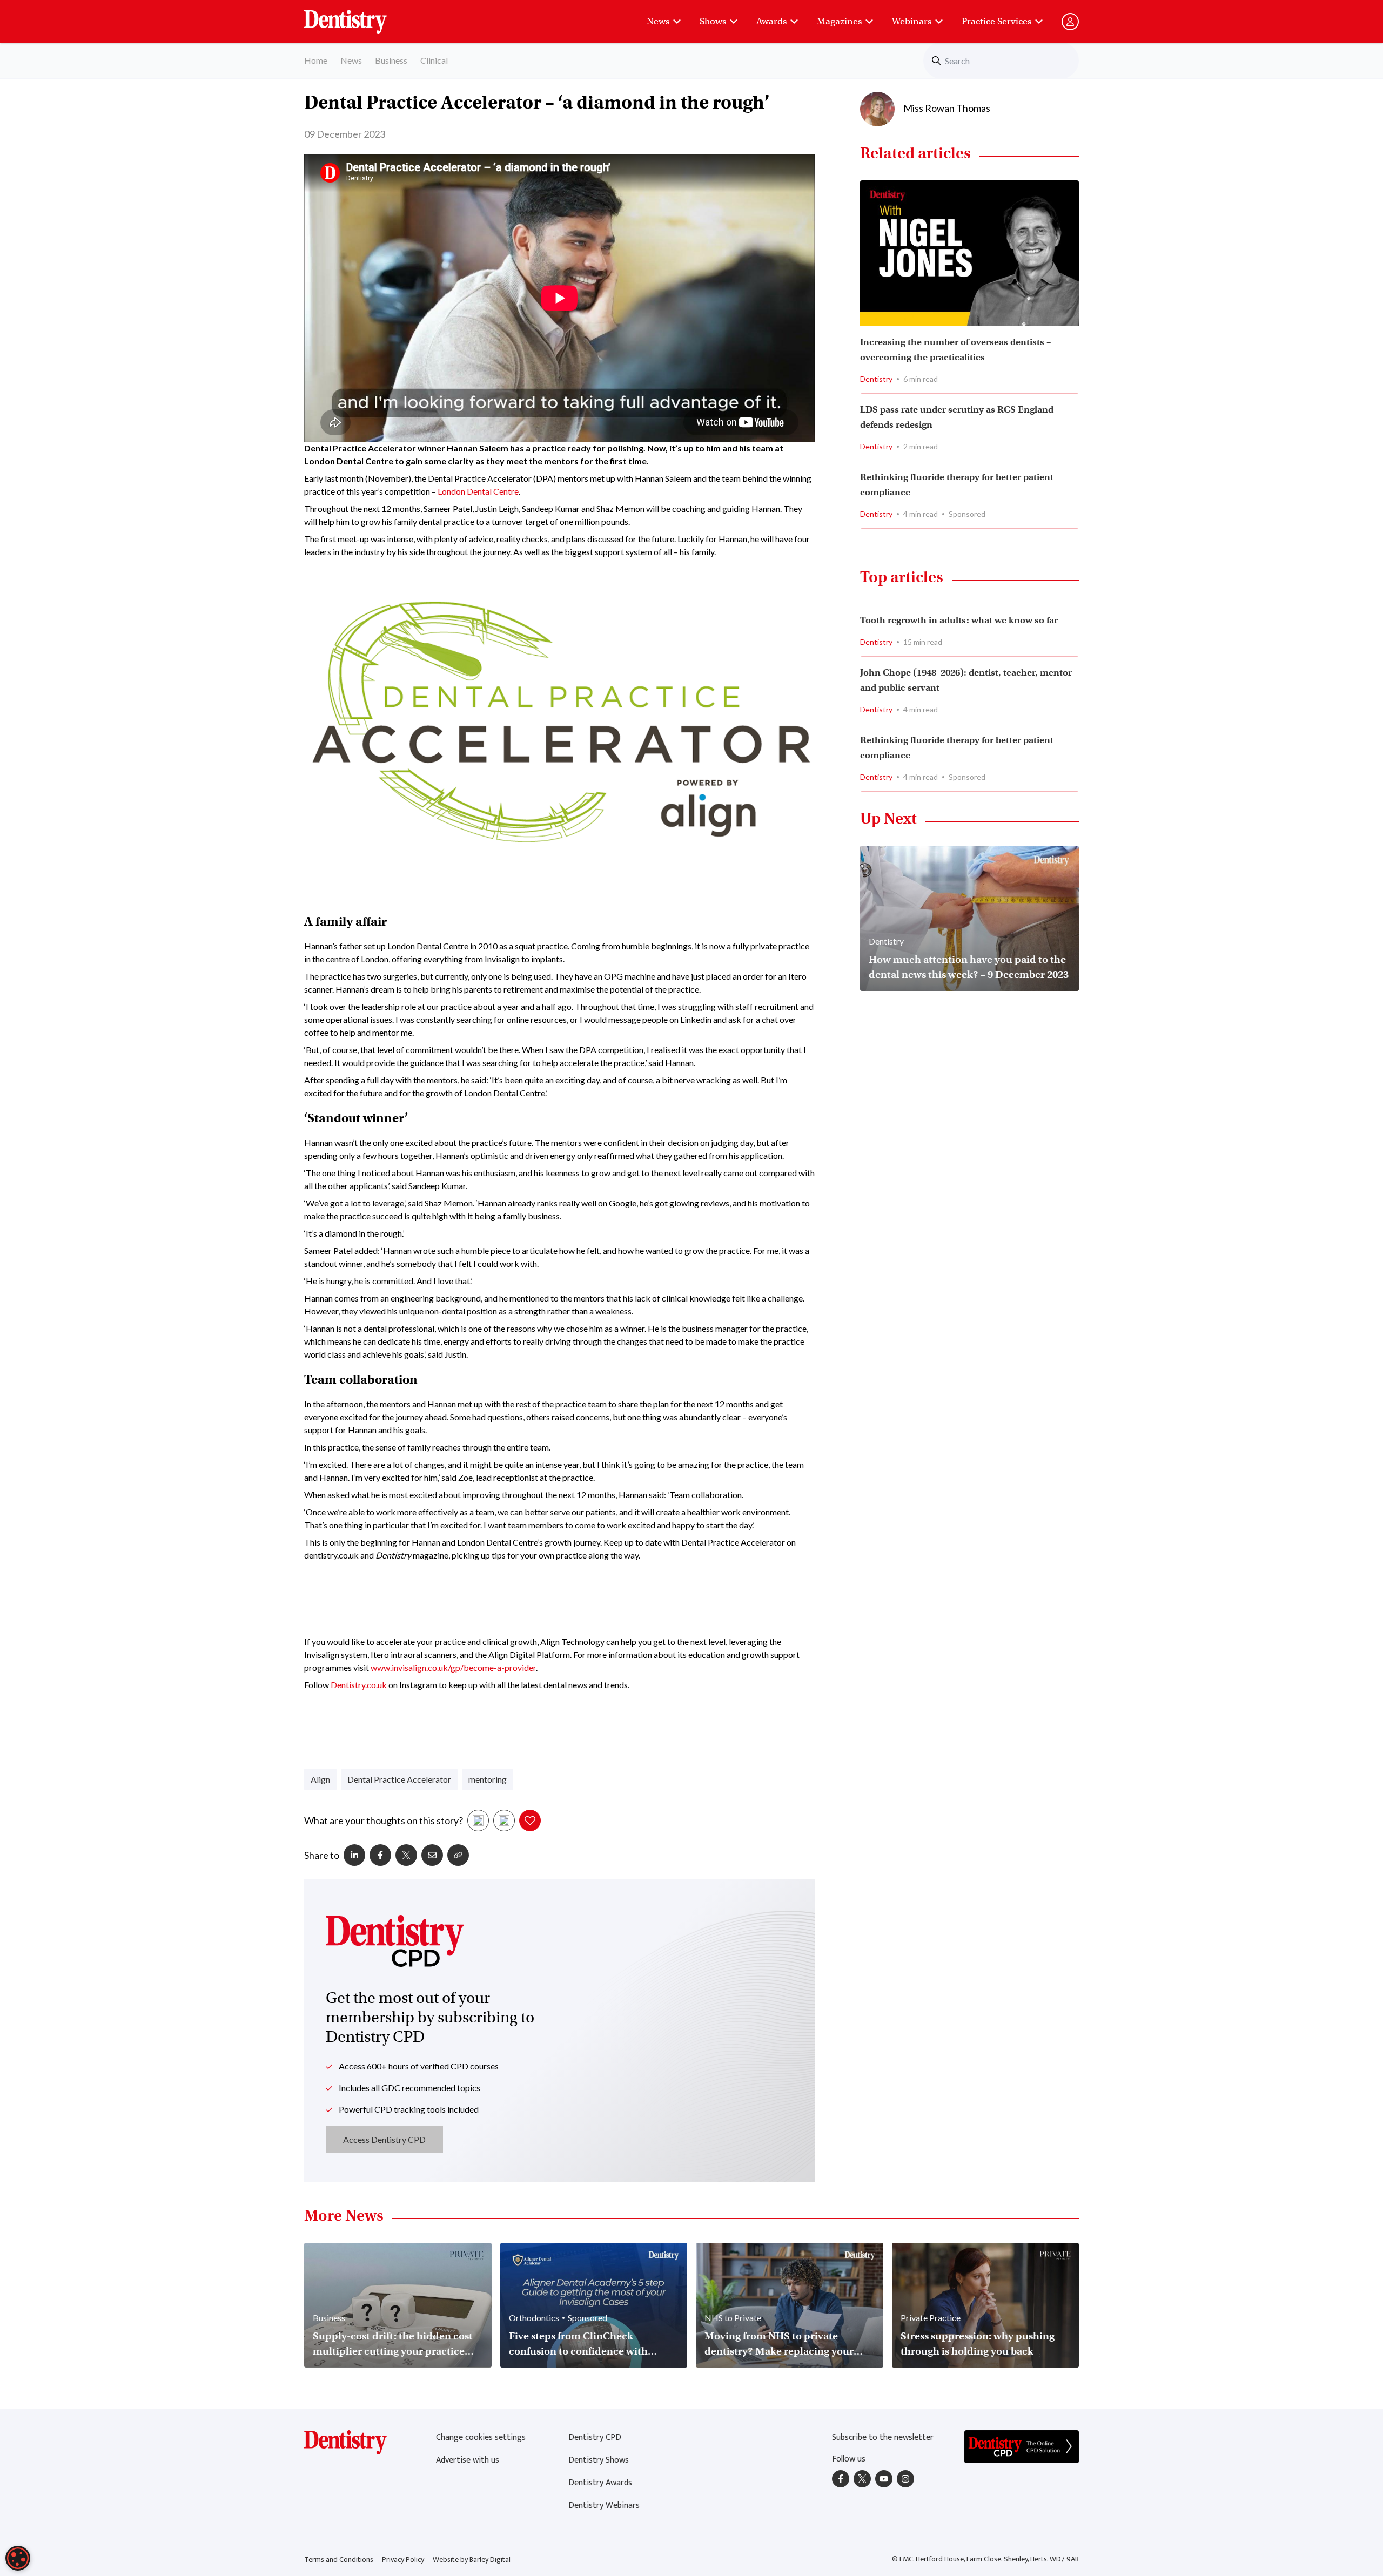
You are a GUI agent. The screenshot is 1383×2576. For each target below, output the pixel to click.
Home (316, 60)
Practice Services (996, 21)
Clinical (434, 60)
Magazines (839, 21)
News (658, 21)
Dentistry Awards (600, 2483)
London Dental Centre (478, 491)
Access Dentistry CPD (384, 2139)
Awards (771, 21)
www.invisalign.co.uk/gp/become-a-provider (453, 1667)
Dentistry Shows (599, 2460)
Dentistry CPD (595, 2437)
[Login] (1070, 22)
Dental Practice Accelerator (399, 1779)
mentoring (488, 1779)
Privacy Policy (403, 2560)
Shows (713, 21)
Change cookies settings (481, 2437)
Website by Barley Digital (472, 2560)
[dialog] (18, 2558)
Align (320, 1779)
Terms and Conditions (339, 2560)
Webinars (912, 21)
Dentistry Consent (358, 16)
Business (391, 60)
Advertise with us (468, 2460)
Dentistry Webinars (604, 2506)
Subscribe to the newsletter (883, 2437)
